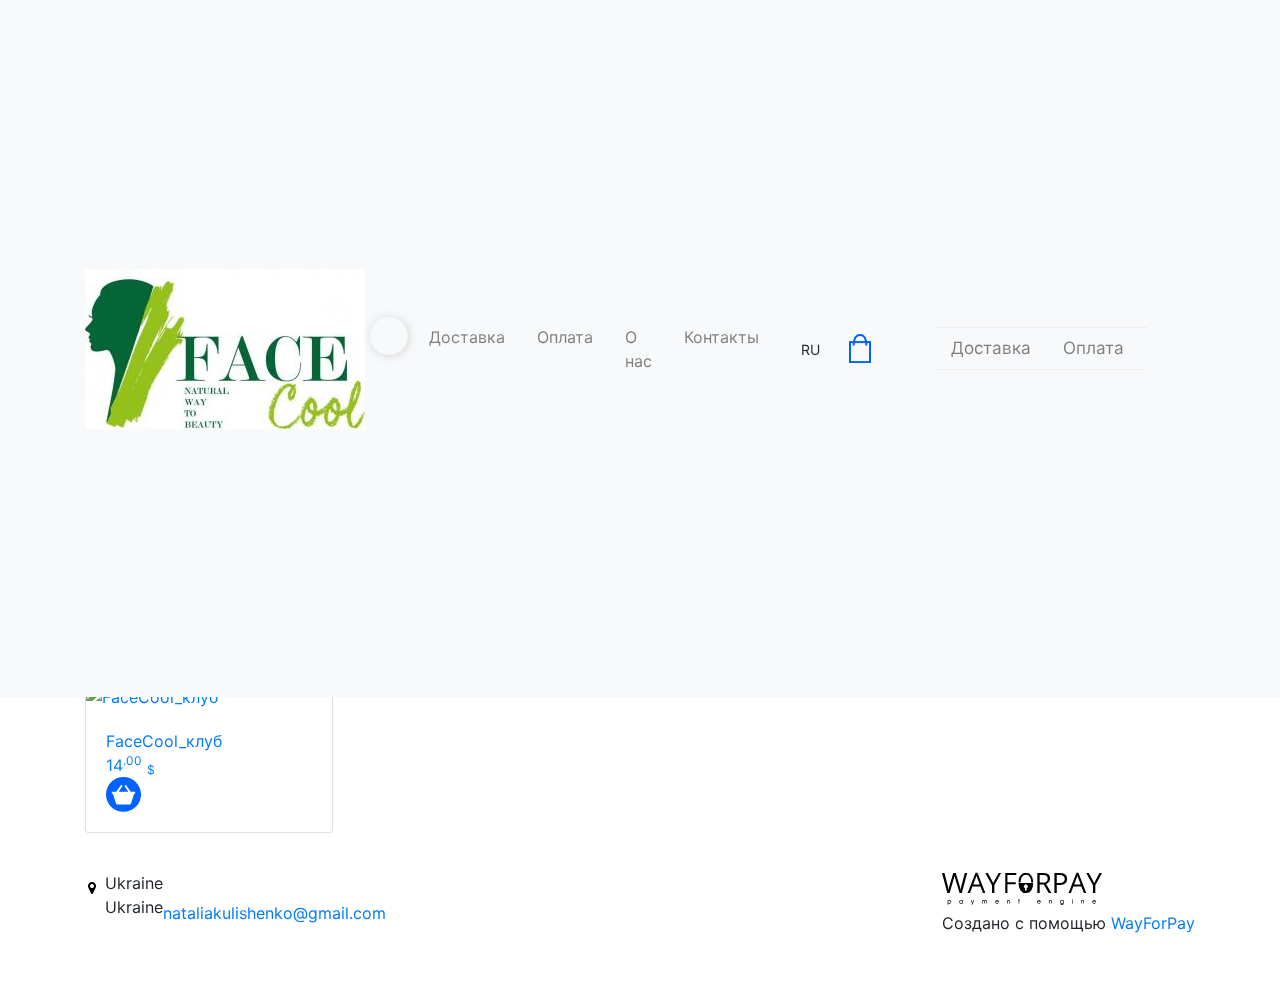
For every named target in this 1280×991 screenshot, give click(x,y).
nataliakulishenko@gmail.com (274, 913)
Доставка (467, 337)
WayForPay (1153, 923)
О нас (638, 349)
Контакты (721, 337)
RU (810, 349)
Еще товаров (552, 852)
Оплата (565, 337)
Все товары (714, 852)
